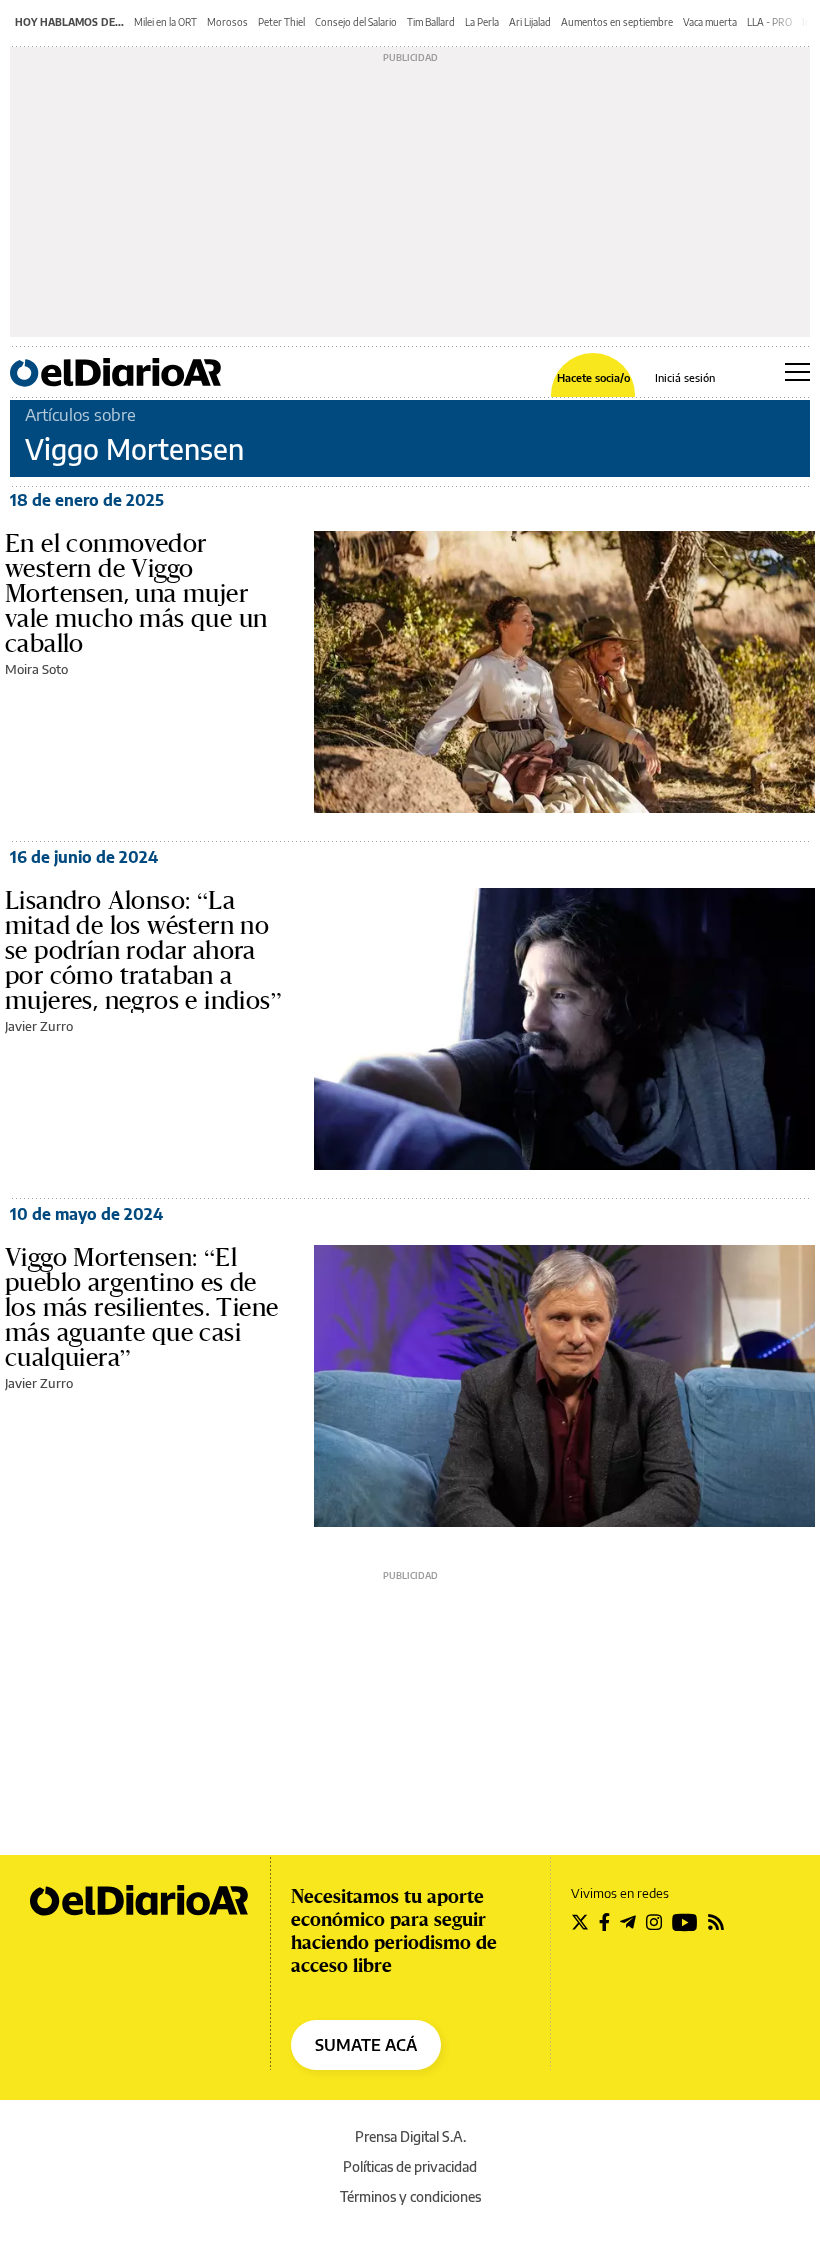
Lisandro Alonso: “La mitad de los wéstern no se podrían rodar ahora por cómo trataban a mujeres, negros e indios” (143, 950)
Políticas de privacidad (410, 2166)
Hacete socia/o (593, 377)
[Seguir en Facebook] (604, 1922)
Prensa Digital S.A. (410, 2136)
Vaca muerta (710, 22)
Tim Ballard (431, 22)
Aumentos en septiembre (617, 22)
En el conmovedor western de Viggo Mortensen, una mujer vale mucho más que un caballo (136, 593)
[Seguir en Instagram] (654, 1922)
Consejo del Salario (356, 22)
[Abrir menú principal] (797, 372)
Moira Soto (36, 669)
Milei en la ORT (165, 22)
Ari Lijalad (530, 22)
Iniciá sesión (685, 377)
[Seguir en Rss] (716, 1922)
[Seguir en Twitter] (580, 1922)
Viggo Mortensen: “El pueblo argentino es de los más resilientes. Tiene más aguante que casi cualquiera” (141, 1307)
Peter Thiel (281, 22)
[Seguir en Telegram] (628, 1922)
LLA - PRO (769, 22)
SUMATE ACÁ (366, 2045)
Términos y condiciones (410, 2196)
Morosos (227, 22)
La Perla (482, 22)
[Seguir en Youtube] (685, 1922)
